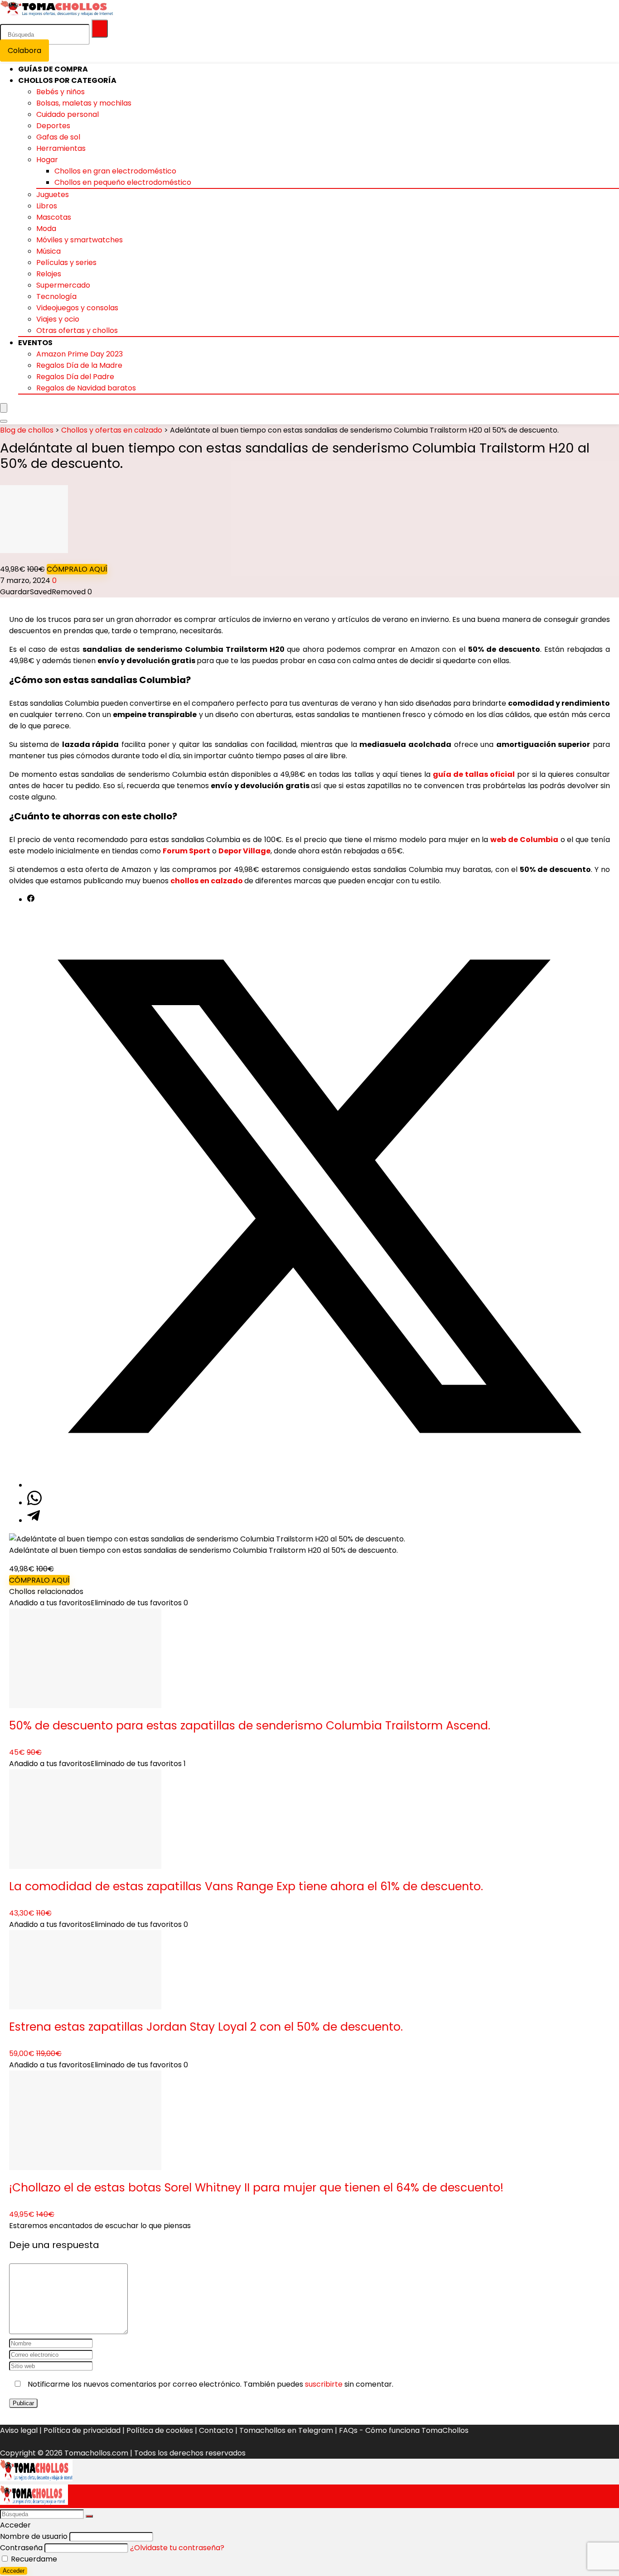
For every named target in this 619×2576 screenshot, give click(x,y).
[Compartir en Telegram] (34, 1520)
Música (48, 251)
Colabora (24, 51)
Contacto (216, 2430)
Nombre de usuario (34, 2536)
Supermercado (63, 285)
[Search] (4, 421)
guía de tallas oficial (474, 774)
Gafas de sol (58, 137)
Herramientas (61, 148)
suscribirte (324, 2384)
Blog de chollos (27, 430)
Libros (47, 206)
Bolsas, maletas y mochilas (84, 103)
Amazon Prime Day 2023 (80, 354)
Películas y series (66, 262)
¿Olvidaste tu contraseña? (177, 2548)
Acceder (14, 2571)
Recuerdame (33, 2559)
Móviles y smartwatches (80, 240)
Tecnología (56, 296)
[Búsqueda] (100, 29)
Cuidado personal (68, 114)
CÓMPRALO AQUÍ (77, 569)
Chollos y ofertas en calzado (112, 430)
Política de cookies (160, 2430)
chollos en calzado (207, 881)
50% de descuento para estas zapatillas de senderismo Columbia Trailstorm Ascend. (250, 1726)
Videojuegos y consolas (77, 308)
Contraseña (21, 2548)
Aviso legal (19, 2430)
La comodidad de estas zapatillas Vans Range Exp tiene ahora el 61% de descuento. (246, 1886)
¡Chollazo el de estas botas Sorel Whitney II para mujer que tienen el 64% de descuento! (256, 2188)
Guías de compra (53, 69)
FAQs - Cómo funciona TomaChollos (404, 2430)
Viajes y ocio (58, 319)
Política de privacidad (82, 2430)
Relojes (49, 274)
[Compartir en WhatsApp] (34, 1503)
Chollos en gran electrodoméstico (115, 171)
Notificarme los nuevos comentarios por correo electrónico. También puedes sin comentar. (210, 2384)
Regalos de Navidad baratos (86, 388)
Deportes (53, 126)
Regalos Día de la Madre (79, 365)
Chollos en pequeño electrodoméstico (123, 182)
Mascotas (54, 217)
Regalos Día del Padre (75, 377)
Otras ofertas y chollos (77, 330)
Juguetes (53, 195)
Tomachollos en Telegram (286, 2430)
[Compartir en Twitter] (319, 1485)
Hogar (47, 160)
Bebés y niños (60, 92)
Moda (46, 229)
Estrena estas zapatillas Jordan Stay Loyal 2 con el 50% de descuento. (206, 2027)
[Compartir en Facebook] (31, 899)
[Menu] (4, 408)
